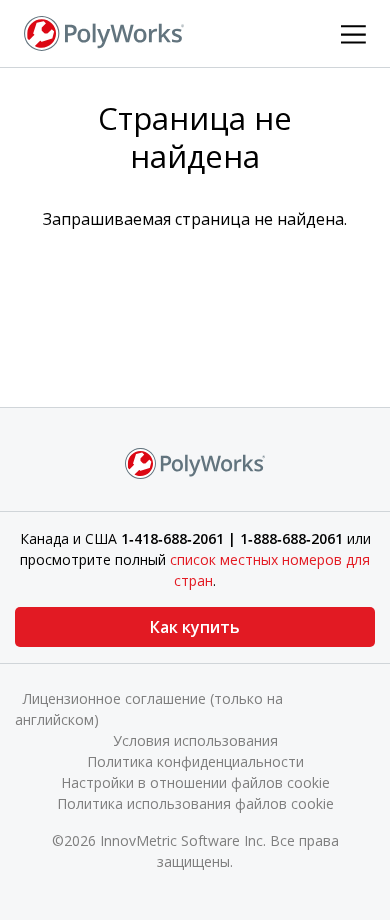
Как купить (195, 627)
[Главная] (104, 32)
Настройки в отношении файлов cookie (195, 782)
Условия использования (195, 740)
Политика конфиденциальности (195, 761)
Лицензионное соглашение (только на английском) (149, 709)
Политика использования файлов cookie (195, 803)
